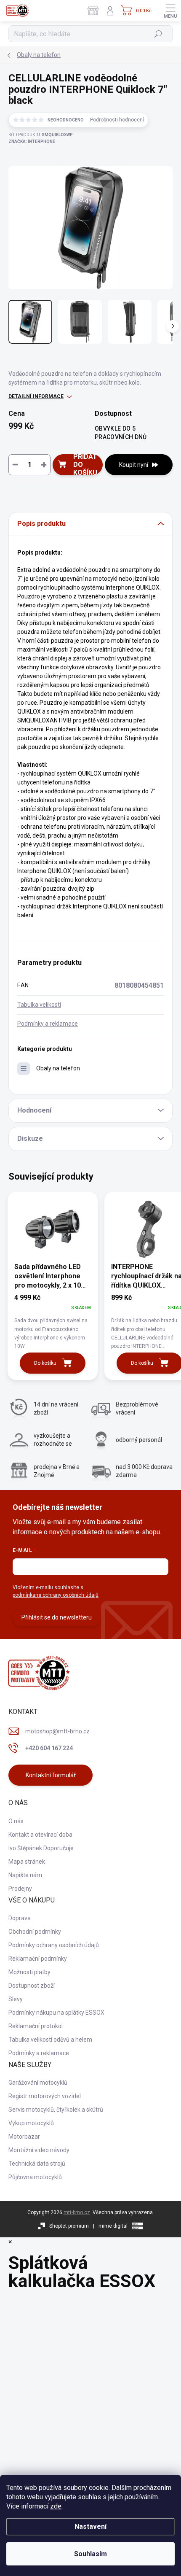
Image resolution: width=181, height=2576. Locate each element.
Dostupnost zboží (32, 1986)
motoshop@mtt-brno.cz (57, 1731)
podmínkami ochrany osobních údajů (56, 1595)
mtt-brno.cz (77, 2212)
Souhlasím (90, 2554)
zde (56, 2506)
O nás (16, 1821)
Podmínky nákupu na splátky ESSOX (56, 2013)
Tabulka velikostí (39, 1005)
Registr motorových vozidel (45, 2096)
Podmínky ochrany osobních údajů (54, 1945)
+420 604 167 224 (49, 1748)
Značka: (32, 141)
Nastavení (90, 2526)
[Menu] (170, 11)
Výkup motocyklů (31, 2123)
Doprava (20, 1918)
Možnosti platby (29, 1972)
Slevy (16, 1999)
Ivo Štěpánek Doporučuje (41, 1848)
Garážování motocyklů (38, 2083)
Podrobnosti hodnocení (117, 120)
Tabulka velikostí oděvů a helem (50, 2040)
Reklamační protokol (36, 2026)
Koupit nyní (134, 465)
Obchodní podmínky (35, 1932)
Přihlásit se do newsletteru (57, 1617)
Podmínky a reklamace (48, 1024)
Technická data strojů (37, 2164)
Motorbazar (24, 2137)
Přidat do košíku (85, 465)
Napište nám (25, 1875)
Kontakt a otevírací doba (40, 1835)
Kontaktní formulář (51, 1775)
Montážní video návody (39, 2150)
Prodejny (20, 1889)
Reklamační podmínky (38, 1959)
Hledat (158, 34)
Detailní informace (36, 396)
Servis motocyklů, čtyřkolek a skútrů (56, 2110)
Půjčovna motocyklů (35, 2177)
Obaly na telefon (58, 1068)
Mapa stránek (27, 1862)
